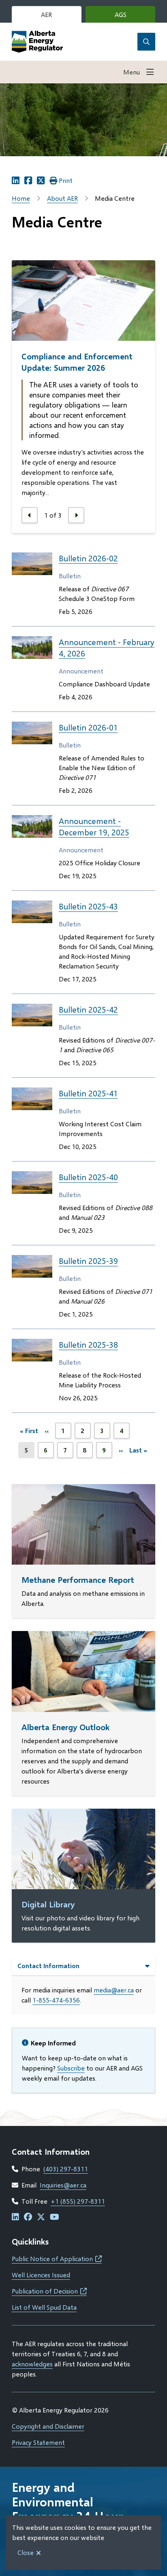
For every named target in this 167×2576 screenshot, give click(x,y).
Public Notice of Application (57, 2259)
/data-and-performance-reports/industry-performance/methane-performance (73, 1494)
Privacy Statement (38, 2442)
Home (21, 198)
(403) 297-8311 (66, 2169)
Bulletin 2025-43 (88, 906)
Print (66, 180)
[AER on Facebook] (28, 2217)
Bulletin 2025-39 (88, 1261)
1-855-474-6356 (56, 2000)
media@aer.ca (114, 1990)
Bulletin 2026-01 (88, 727)
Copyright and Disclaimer (48, 2426)
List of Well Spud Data (44, 2307)
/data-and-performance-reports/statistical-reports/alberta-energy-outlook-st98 (75, 1641)
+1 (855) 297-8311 (78, 2201)
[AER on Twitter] (41, 2217)
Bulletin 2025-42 (88, 1009)
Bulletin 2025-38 (88, 1344)
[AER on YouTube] (55, 2217)
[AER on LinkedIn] (15, 2217)
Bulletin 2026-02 (88, 558)
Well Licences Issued (41, 2275)
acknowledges (32, 2364)
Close (26, 2552)
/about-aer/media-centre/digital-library (69, 1813)
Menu (132, 72)
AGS (133, 17)
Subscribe (71, 2068)
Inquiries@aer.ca (63, 2185)
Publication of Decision (49, 2291)
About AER (62, 198)
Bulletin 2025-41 (88, 1093)
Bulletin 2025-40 (88, 1177)
